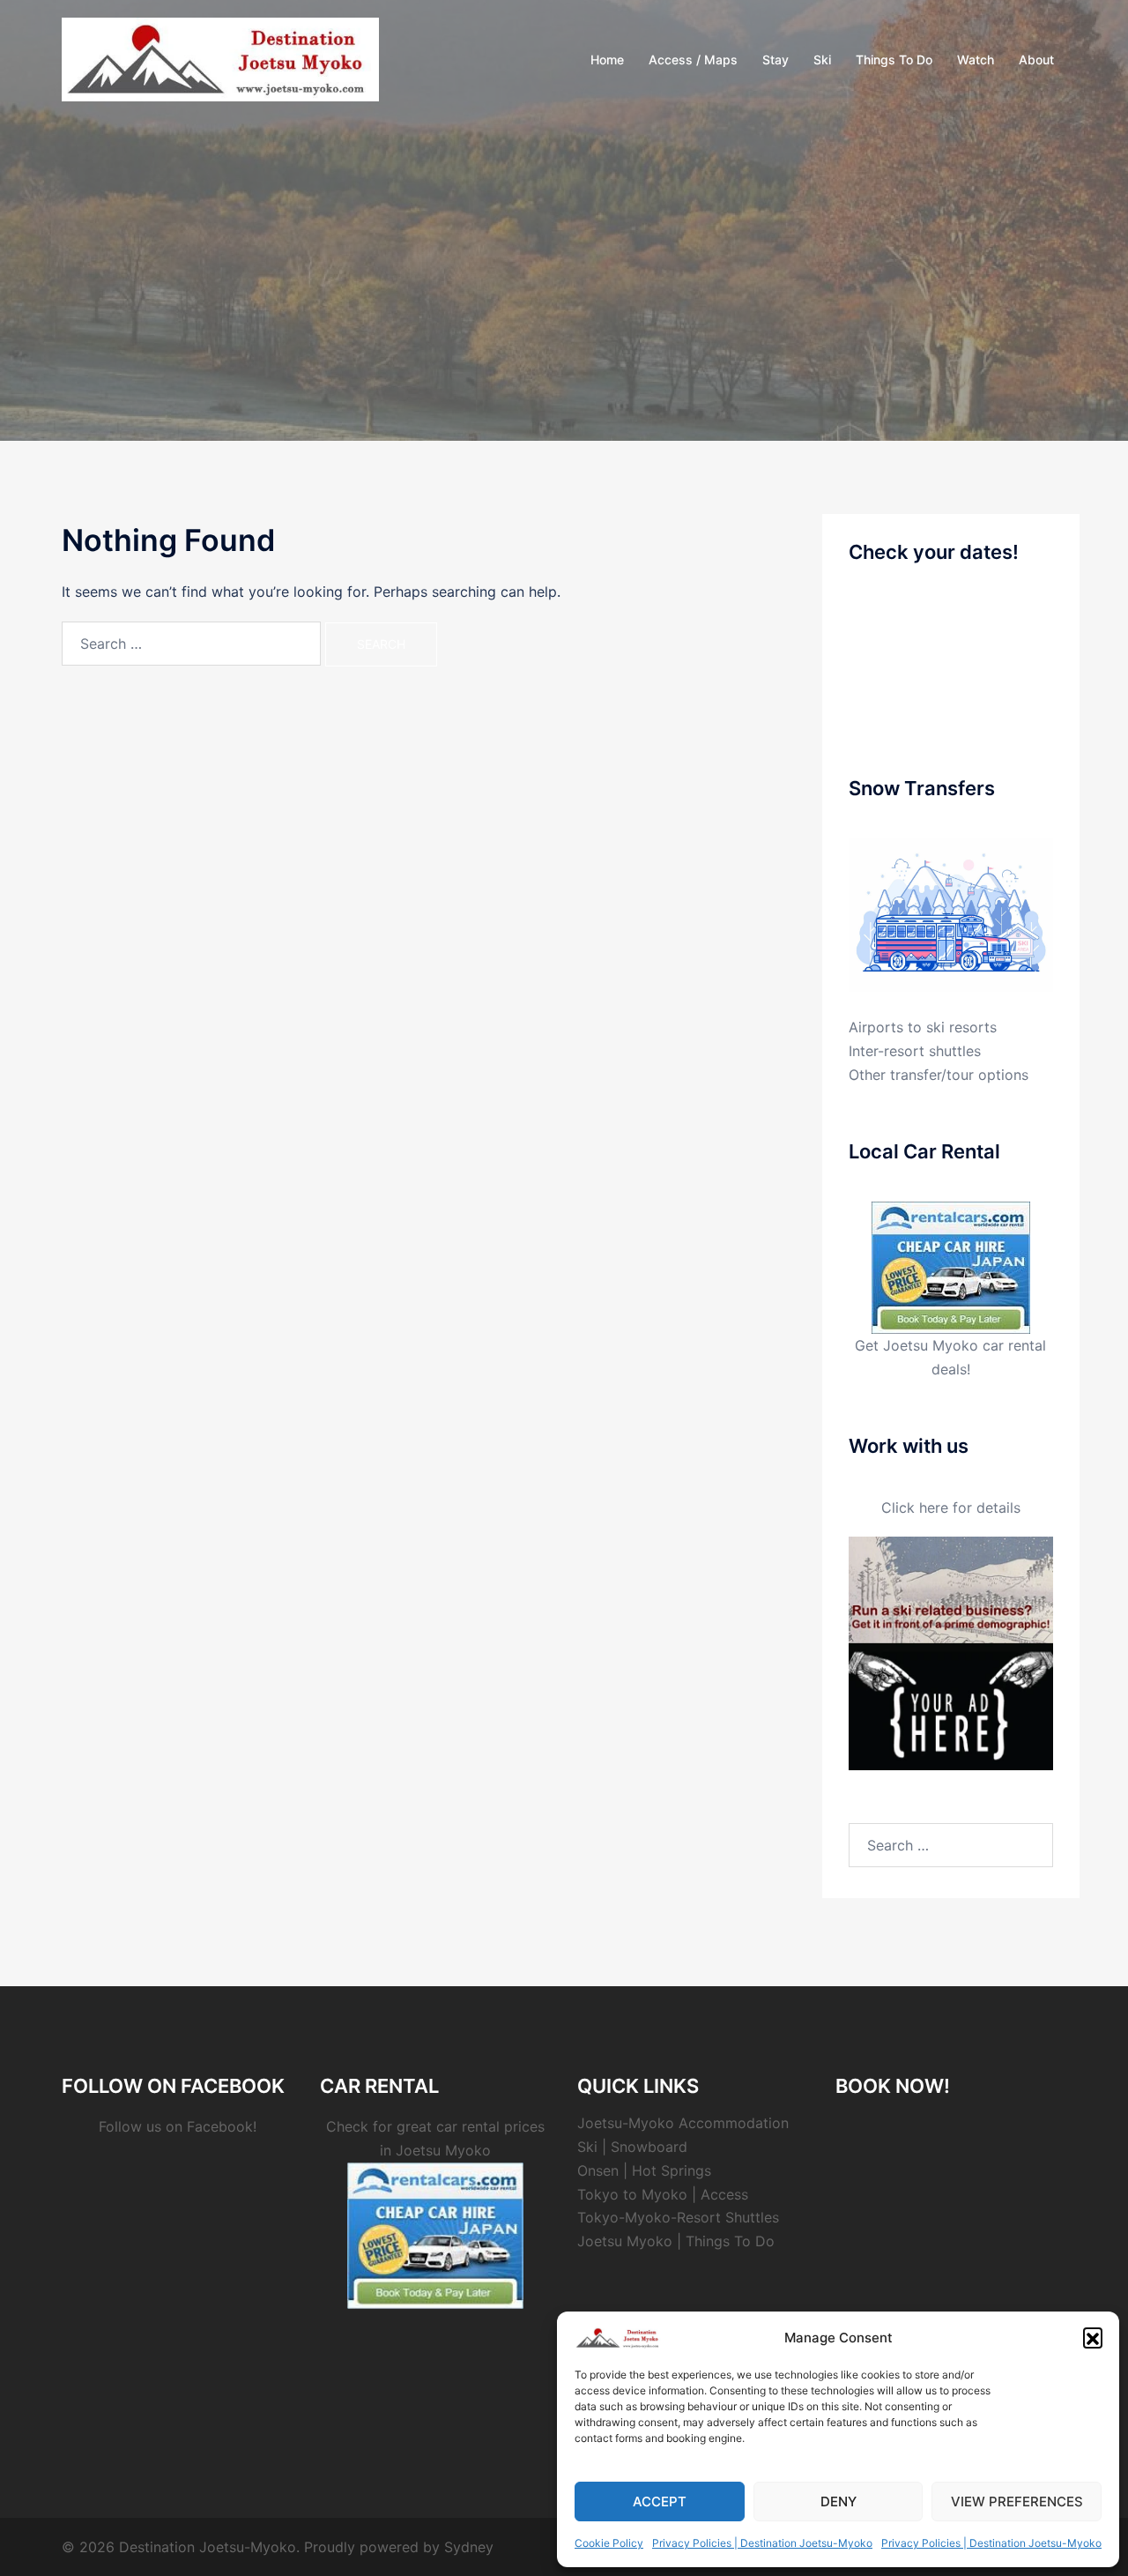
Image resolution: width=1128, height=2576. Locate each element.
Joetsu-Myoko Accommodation (683, 2123)
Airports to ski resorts (923, 1027)
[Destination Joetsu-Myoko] (220, 58)
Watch (976, 60)
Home (607, 60)
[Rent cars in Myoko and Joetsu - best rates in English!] (951, 1266)
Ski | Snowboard (632, 2147)
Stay (775, 60)
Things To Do (894, 60)
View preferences (1017, 2502)
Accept (660, 2502)
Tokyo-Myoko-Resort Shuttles (678, 2217)
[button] (1093, 2337)
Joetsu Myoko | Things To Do (676, 2241)
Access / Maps (693, 60)
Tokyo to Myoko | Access (663, 2194)
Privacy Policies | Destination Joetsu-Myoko (762, 2543)
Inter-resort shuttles (915, 1051)
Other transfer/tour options (939, 1075)
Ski (822, 60)
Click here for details (951, 1508)
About (1036, 60)
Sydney (469, 2547)
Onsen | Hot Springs (644, 2170)
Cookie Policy (609, 2543)
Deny (839, 2502)
